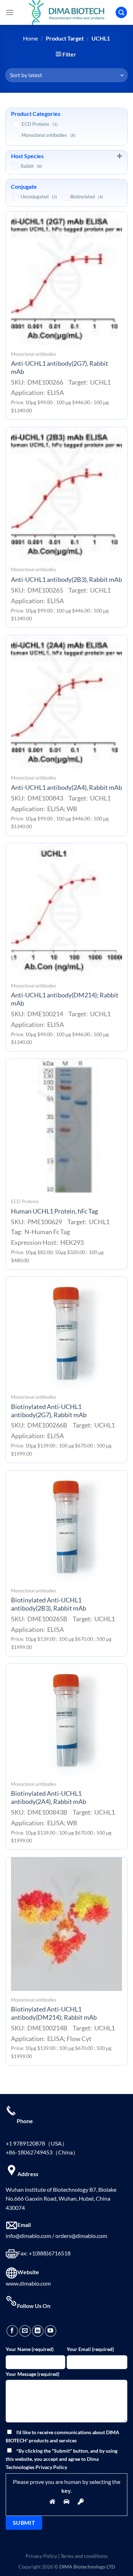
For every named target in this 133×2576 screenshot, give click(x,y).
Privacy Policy (41, 2556)
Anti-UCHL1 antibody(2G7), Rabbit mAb (60, 368)
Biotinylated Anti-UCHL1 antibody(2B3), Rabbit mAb (49, 1604)
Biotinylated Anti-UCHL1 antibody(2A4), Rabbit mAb (49, 1798)
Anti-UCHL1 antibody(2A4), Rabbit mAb (66, 788)
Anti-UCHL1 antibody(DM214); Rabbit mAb (65, 999)
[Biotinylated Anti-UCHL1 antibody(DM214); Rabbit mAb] (66, 1924)
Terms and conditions (84, 2556)
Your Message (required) (32, 2374)
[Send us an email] (25, 2331)
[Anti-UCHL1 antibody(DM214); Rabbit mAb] (66, 910)
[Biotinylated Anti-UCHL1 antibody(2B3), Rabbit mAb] (66, 1526)
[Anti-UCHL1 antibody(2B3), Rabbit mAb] (66, 494)
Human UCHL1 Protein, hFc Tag (54, 1211)
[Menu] (10, 12)
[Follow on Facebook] (12, 2331)
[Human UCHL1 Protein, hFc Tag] (66, 1126)
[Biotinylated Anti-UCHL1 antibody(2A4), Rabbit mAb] (66, 1720)
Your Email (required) (90, 2349)
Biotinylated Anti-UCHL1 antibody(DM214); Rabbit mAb (54, 2013)
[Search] (121, 13)
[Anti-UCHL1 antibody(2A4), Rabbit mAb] (66, 702)
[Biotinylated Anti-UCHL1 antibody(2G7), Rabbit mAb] (66, 1332)
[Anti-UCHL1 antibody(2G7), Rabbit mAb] (66, 278)
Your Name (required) (30, 2349)
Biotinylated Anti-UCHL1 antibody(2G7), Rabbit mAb (49, 1411)
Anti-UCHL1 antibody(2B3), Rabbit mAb (66, 580)
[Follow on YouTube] (51, 2331)
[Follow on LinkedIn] (38, 2331)
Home (31, 38)
